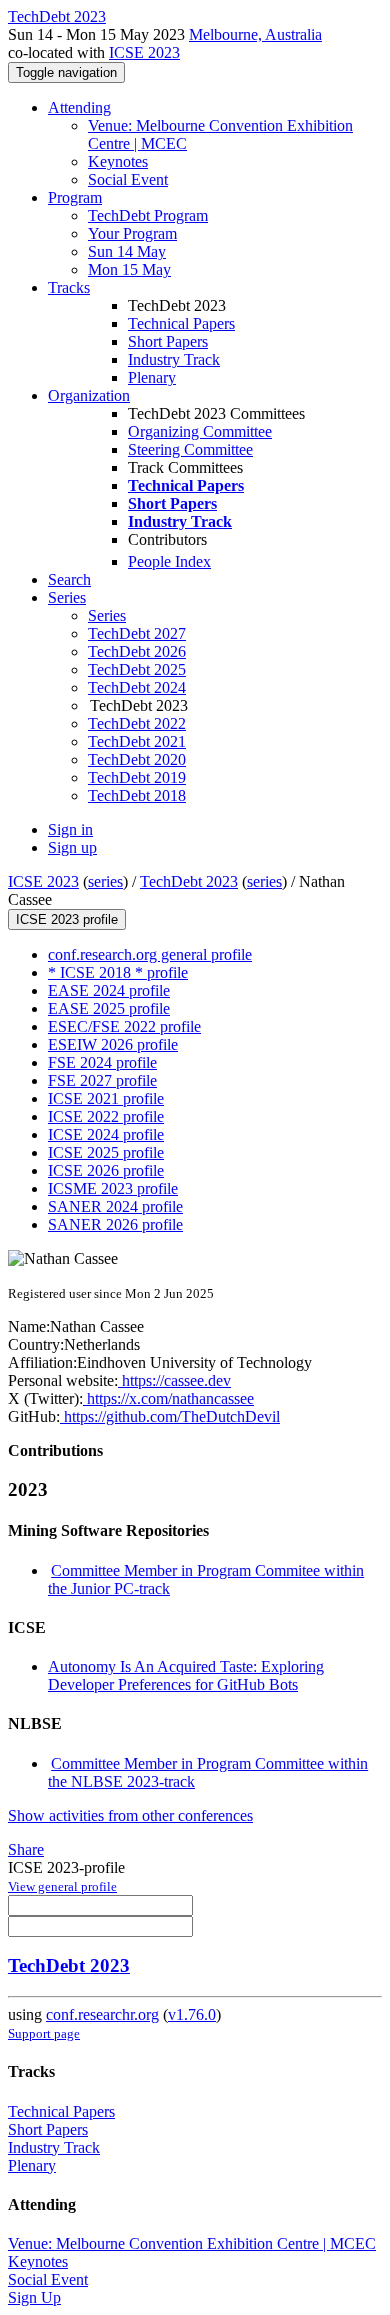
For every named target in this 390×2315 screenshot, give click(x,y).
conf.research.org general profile (150, 954)
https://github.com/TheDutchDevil (170, 1416)
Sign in (70, 829)
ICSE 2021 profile (106, 1098)
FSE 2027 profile (102, 1080)
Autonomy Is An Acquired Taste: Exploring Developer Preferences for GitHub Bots (186, 1675)
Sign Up (34, 2297)
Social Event (128, 179)
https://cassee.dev (174, 1380)
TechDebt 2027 (137, 633)
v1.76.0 (192, 2014)
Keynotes (118, 161)
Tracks (69, 287)
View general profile (62, 1886)
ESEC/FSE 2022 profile (124, 1026)
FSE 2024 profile (102, 1062)
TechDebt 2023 (189, 881)
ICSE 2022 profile (106, 1116)
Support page (44, 2033)
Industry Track (174, 359)
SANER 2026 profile (115, 1224)
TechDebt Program (148, 215)
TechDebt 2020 (137, 759)
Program (75, 197)
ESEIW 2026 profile (113, 1044)
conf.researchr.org (102, 2014)
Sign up (72, 847)
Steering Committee (190, 449)
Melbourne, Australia (255, 34)
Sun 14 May (127, 251)
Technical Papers (181, 323)
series (105, 881)
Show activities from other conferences (130, 1815)
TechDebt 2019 (137, 777)
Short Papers (168, 341)
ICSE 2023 (144, 52)
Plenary (152, 377)
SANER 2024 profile (115, 1206)
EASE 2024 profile (109, 990)
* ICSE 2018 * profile (118, 972)
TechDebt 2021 (137, 741)
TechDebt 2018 (137, 795)
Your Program (132, 233)
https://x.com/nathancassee (168, 1398)
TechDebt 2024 (137, 687)
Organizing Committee (200, 431)
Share (26, 1849)
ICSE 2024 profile (106, 1134)
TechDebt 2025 (137, 669)
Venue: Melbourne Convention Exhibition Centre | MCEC (192, 2243)
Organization (89, 395)
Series (107, 615)
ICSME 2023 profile (113, 1188)
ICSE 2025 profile (106, 1152)
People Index (169, 561)
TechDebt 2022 (137, 723)
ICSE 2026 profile (106, 1170)
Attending (79, 107)
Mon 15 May (129, 269)
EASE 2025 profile (109, 1008)
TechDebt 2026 (137, 651)
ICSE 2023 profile (67, 919)
